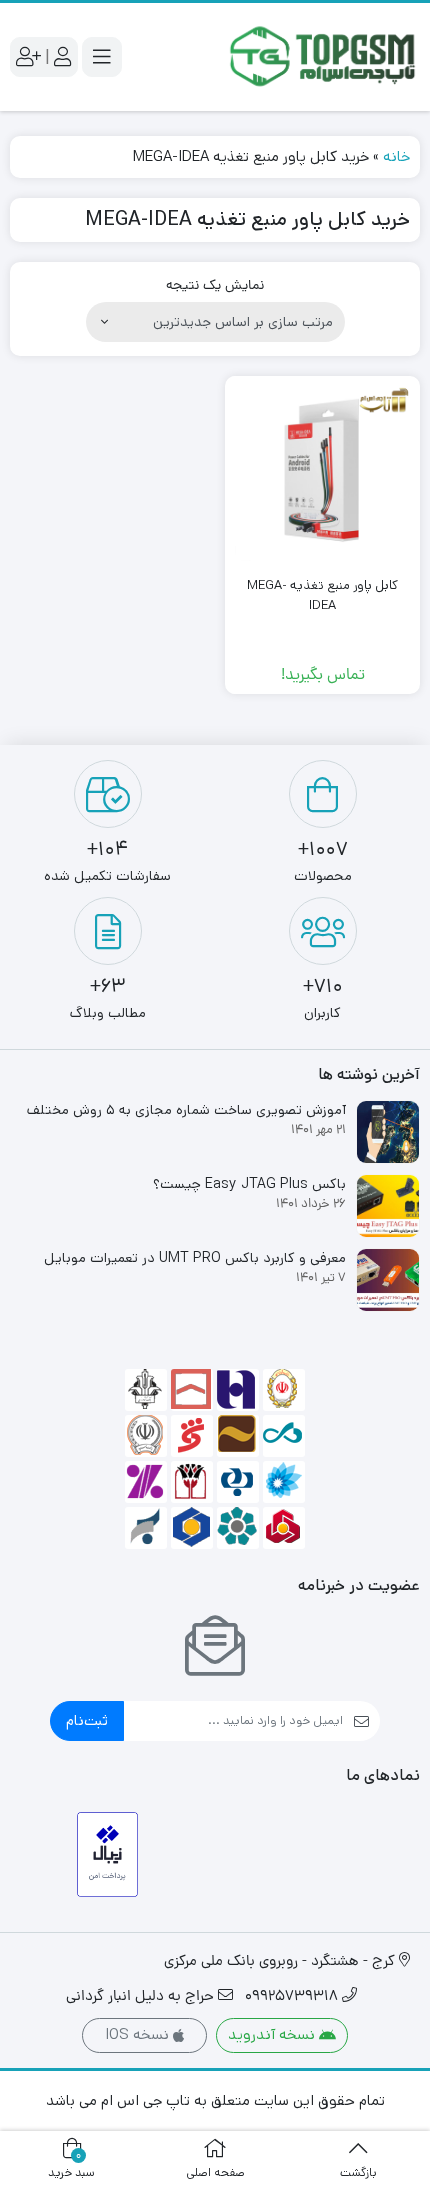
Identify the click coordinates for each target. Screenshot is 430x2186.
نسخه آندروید (273, 2034)
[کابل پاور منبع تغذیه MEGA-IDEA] (322, 473)
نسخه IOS (139, 2034)
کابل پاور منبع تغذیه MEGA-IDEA (322, 595)
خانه (396, 156)
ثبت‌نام (87, 1720)
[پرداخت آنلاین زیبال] (107, 1854)
